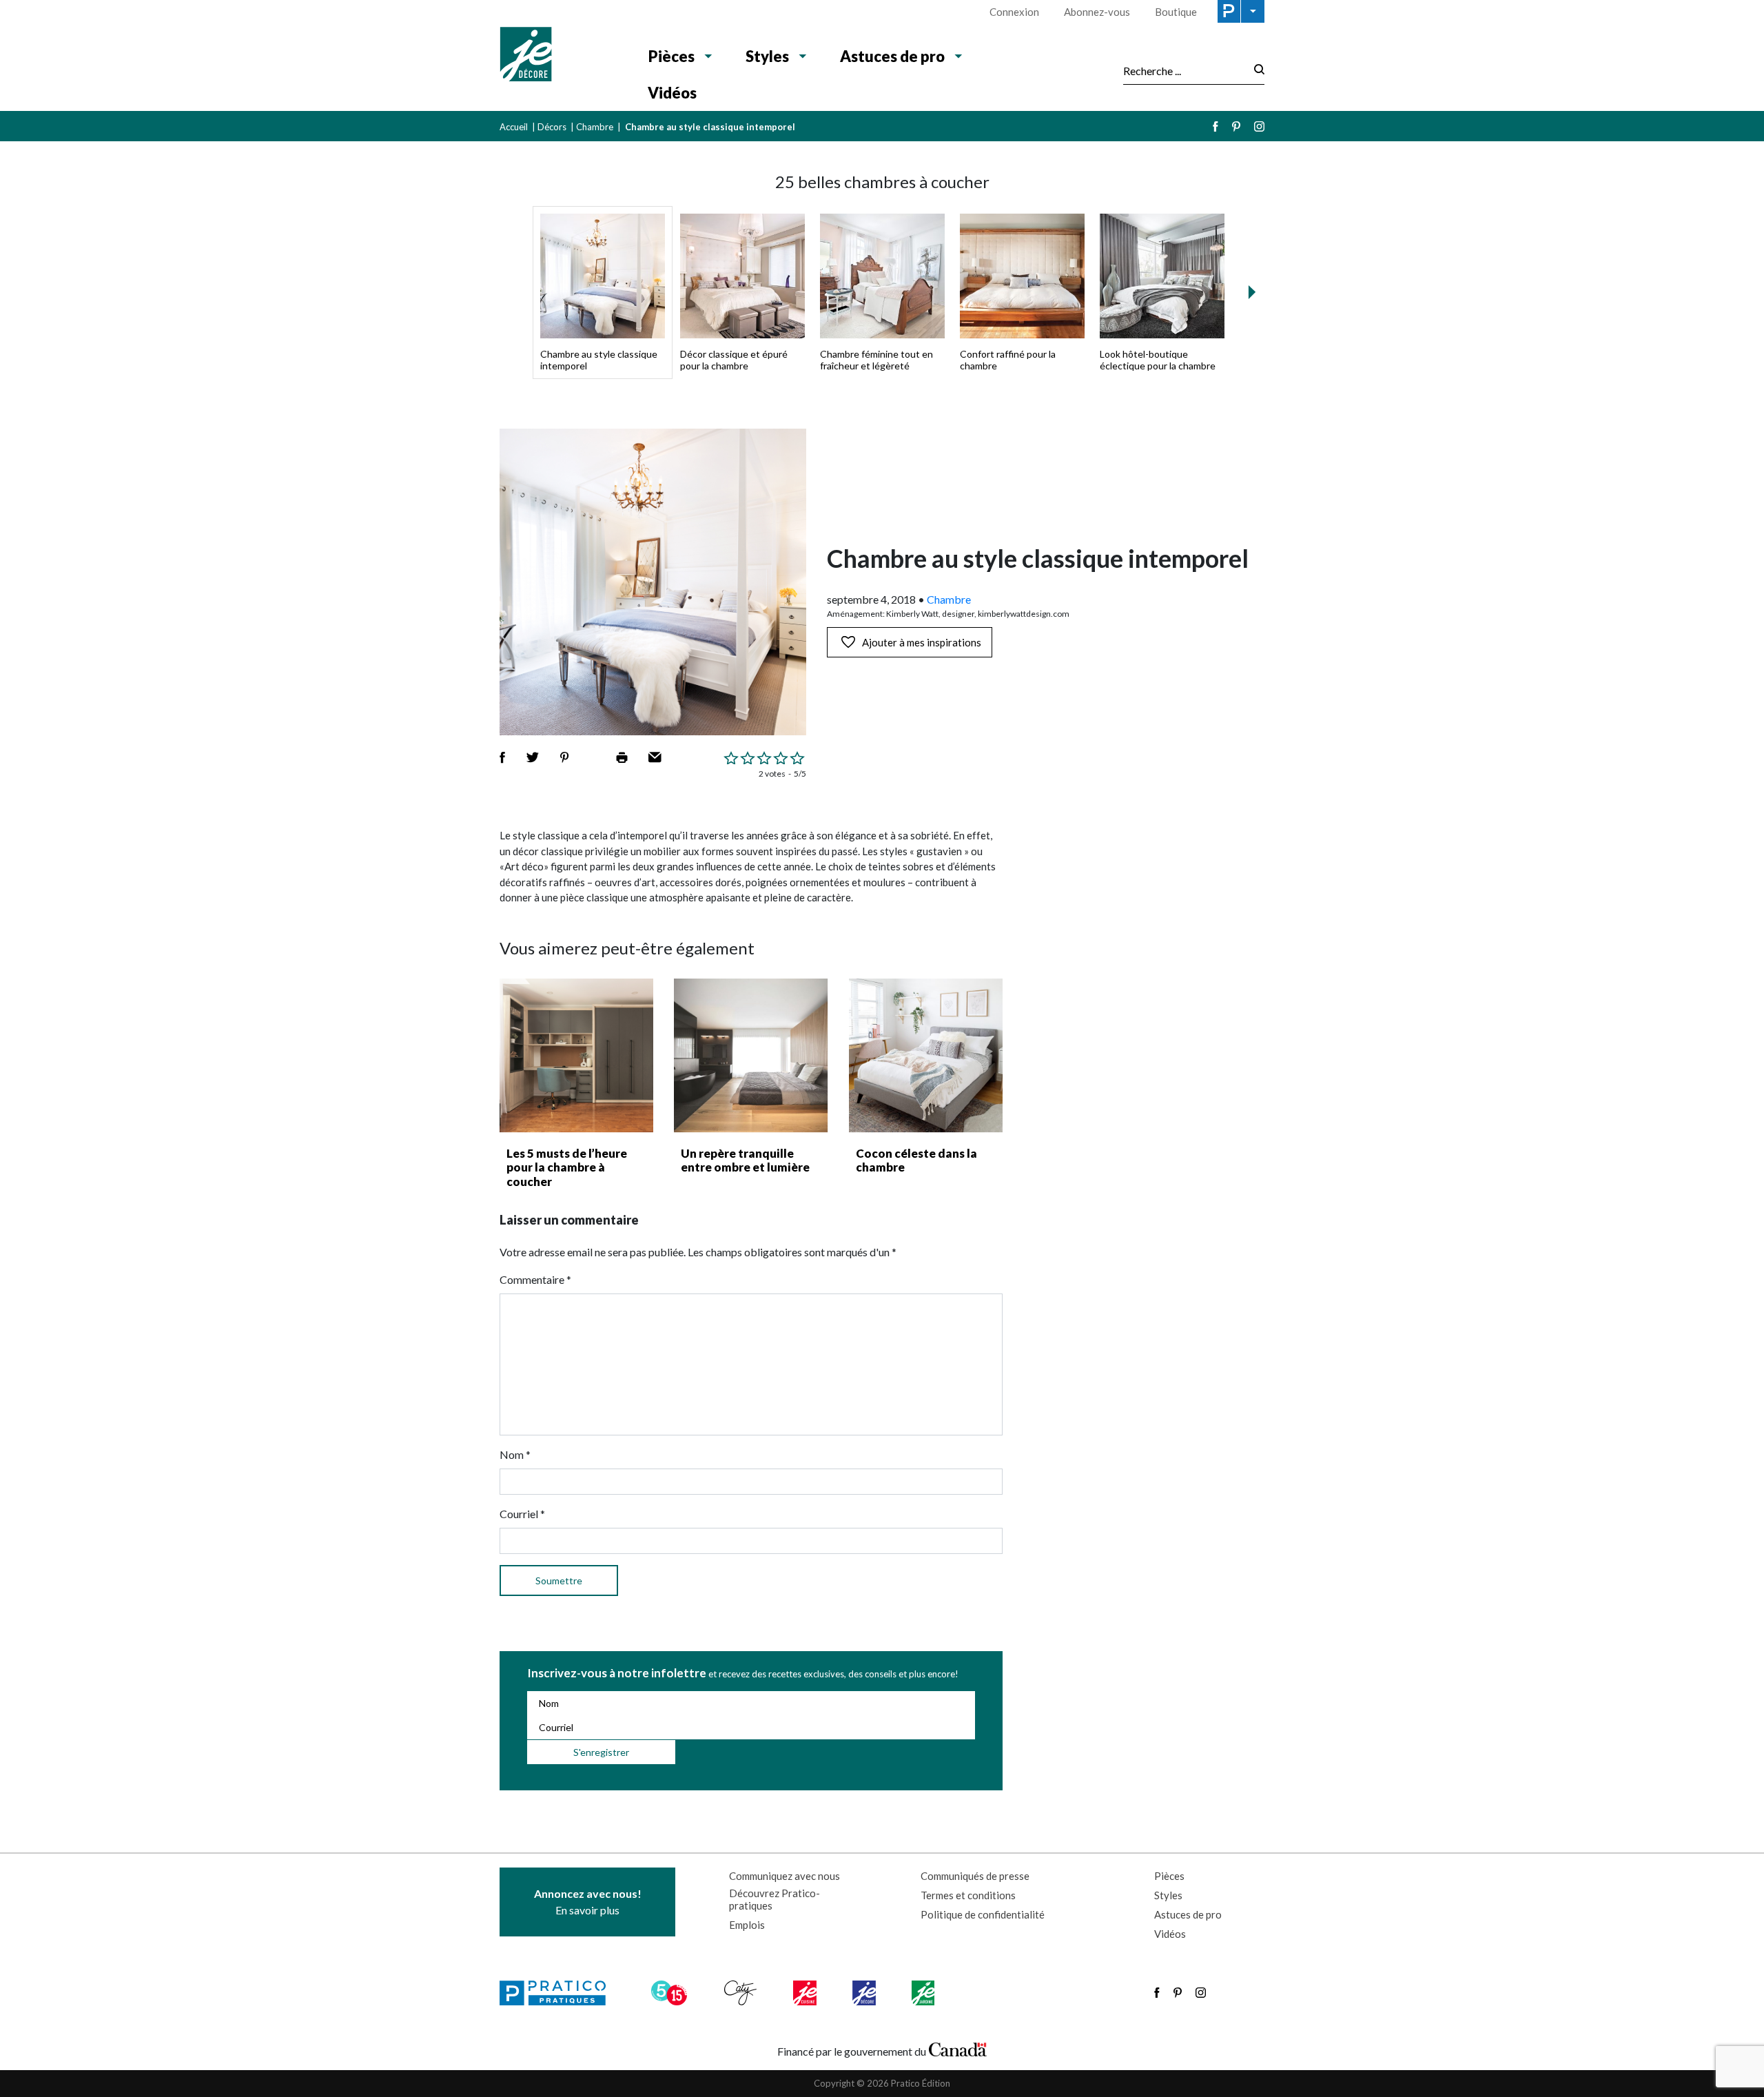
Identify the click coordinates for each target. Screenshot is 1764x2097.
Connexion (1014, 12)
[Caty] (742, 1993)
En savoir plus (588, 1902)
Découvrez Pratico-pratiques (775, 1899)
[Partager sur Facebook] (502, 757)
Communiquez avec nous (784, 1876)
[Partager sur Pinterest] (564, 757)
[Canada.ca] (958, 2048)
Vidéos (672, 93)
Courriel (522, 1514)
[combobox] (1184, 70)
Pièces (671, 56)
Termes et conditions (968, 1895)
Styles (767, 56)
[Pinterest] (1236, 126)
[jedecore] (865, 1993)
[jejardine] (924, 1993)
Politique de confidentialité (983, 1914)
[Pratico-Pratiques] (559, 1993)
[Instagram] (1259, 126)
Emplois (747, 1925)
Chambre (595, 127)
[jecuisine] (806, 1993)
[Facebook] (1216, 126)
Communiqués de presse (975, 1876)
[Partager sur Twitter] (533, 757)
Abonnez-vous (1097, 12)
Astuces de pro (892, 56)
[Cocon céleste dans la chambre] (926, 1055)
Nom (515, 1454)
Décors (552, 127)
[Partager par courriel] (655, 757)
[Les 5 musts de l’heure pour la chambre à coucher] (576, 1055)
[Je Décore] (560, 56)
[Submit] (1255, 71)
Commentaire (535, 1279)
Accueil (514, 127)
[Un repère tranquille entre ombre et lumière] (751, 1055)
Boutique (1176, 12)
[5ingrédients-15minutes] (671, 1993)
